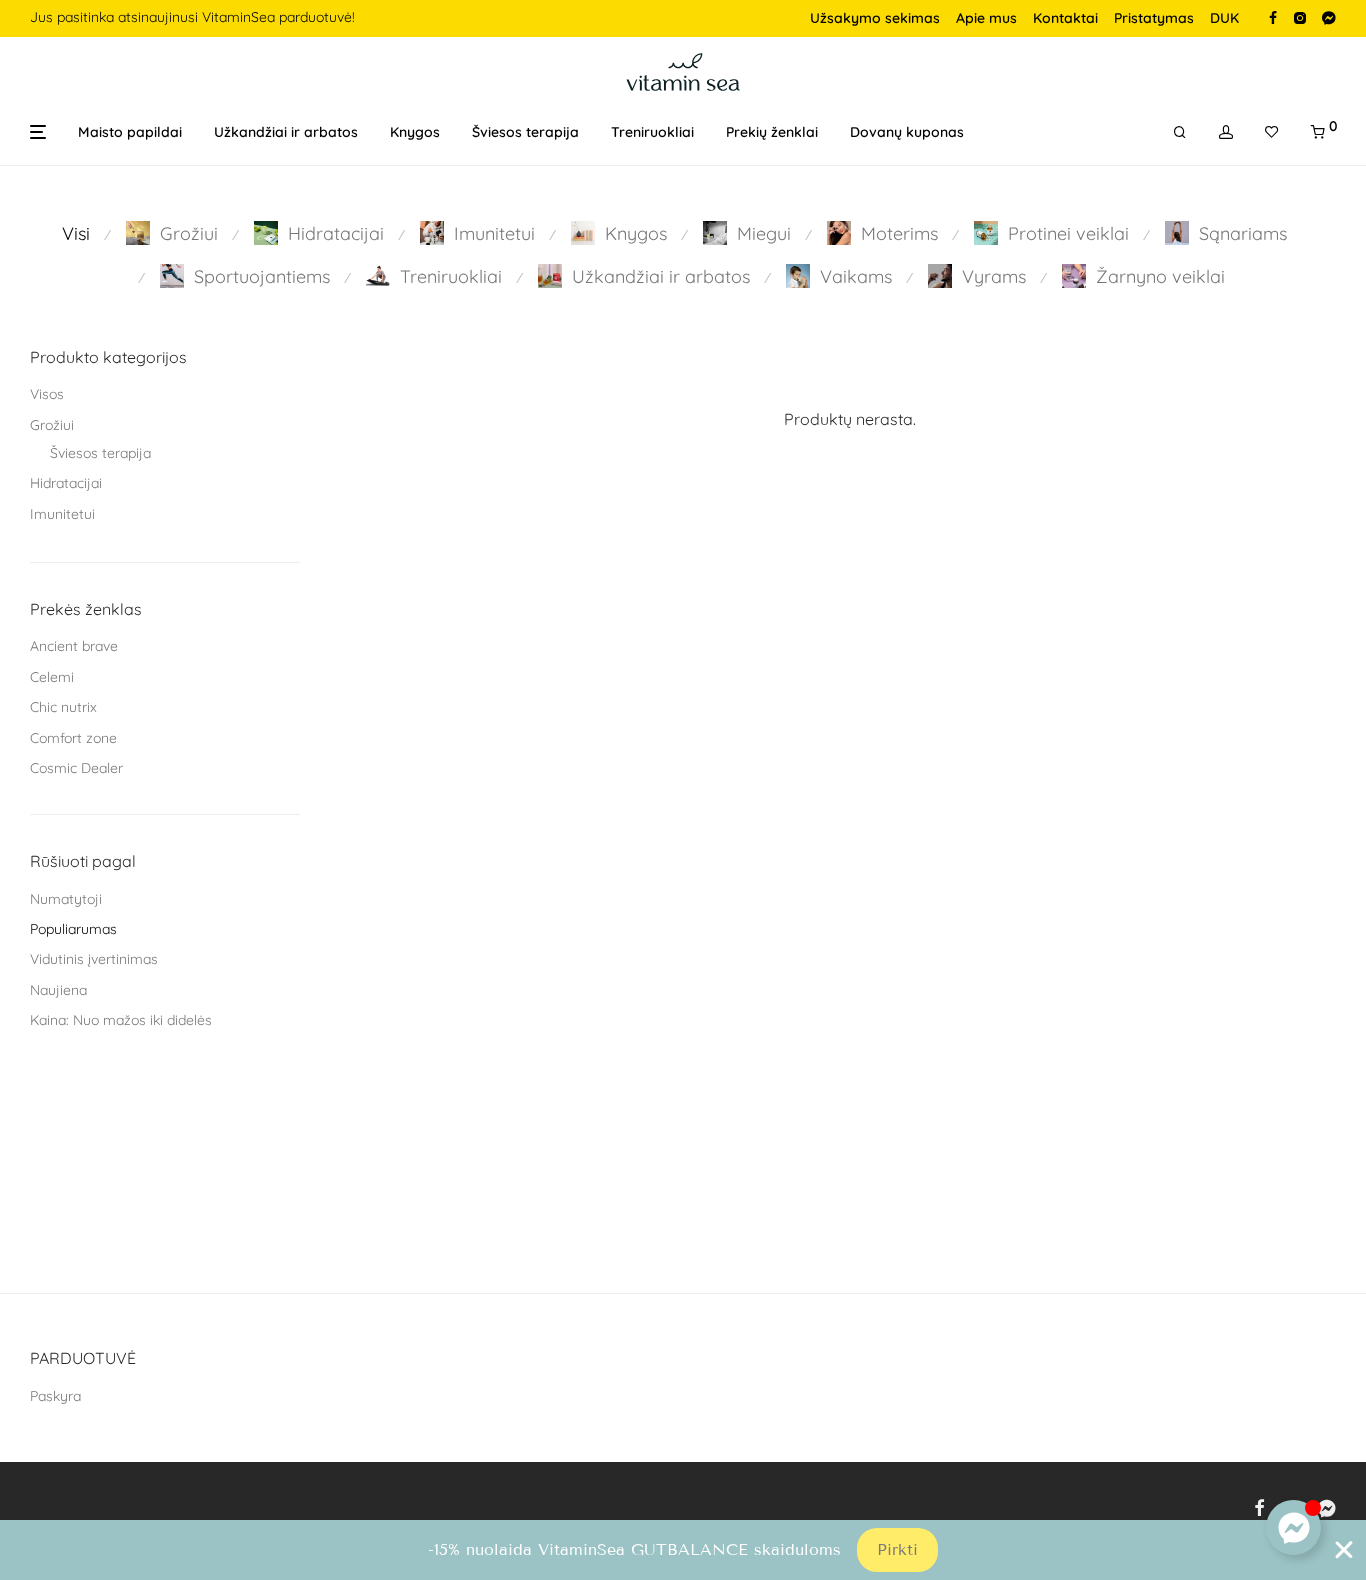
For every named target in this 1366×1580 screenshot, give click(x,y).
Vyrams (994, 276)
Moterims (899, 233)
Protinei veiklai (1068, 233)
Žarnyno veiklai (1160, 276)
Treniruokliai (652, 132)
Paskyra (55, 1396)
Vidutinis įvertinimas (94, 959)
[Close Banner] (1344, 1550)
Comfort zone (73, 738)
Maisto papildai (130, 132)
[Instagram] (1299, 17)
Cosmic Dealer (76, 768)
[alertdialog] (683, 1550)
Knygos (415, 132)
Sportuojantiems (262, 276)
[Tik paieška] (1180, 132)
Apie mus (986, 18)
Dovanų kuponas (907, 132)
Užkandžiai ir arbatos (286, 132)
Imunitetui (494, 233)
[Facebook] (1273, 17)
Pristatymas (1154, 18)
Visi (76, 233)
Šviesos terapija (525, 132)
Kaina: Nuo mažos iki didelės (121, 1020)
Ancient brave (74, 646)
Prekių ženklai (772, 132)
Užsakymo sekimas (875, 18)
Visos (47, 394)
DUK (1224, 18)
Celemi (52, 677)
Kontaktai (1065, 18)
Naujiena (58, 990)
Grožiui (189, 233)
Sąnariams (1243, 233)
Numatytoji (66, 899)
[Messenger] (1329, 17)
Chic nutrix (63, 707)
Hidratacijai (336, 233)
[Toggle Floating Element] (1293, 1527)
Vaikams (856, 276)
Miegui (764, 233)
